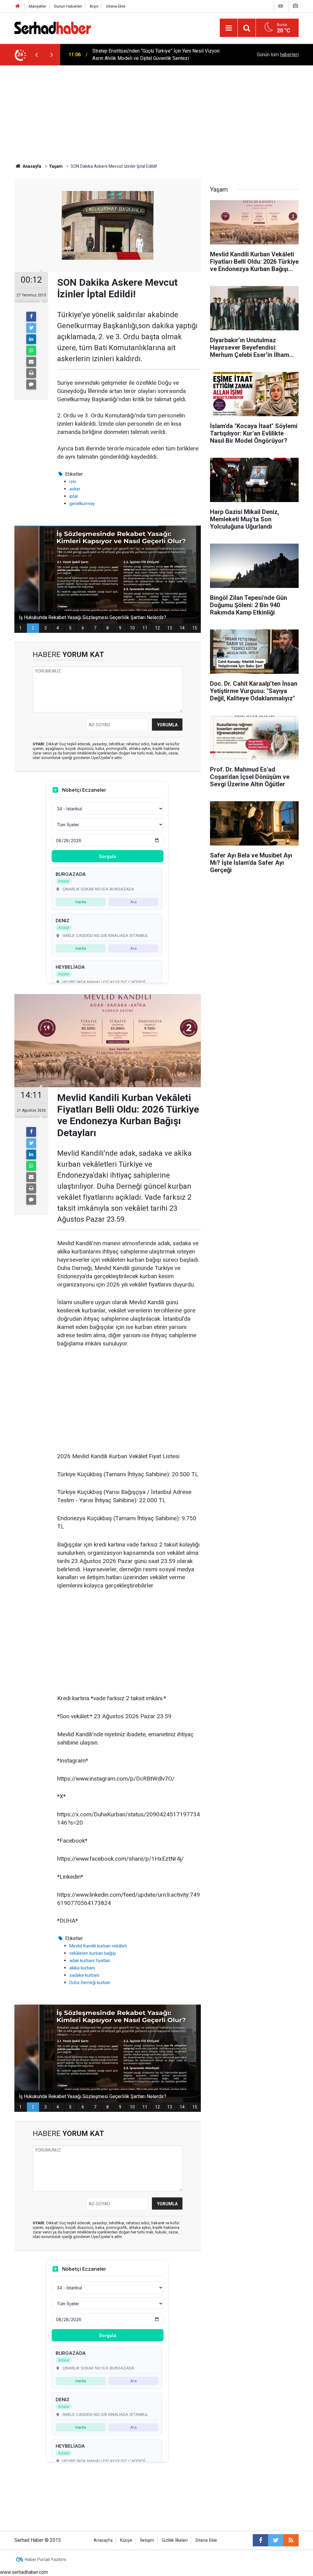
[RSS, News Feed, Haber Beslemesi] (291, 2540)
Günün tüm (278, 55)
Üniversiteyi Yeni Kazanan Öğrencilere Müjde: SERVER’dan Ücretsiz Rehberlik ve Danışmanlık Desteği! (154, 55)
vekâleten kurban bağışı (93, 1953)
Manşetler (37, 6)
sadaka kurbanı (84, 1975)
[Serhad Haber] (53, 27)
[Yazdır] (31, 373)
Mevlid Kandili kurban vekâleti (98, 1946)
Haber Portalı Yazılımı (45, 2559)
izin (73, 482)
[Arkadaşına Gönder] (31, 362)
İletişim (147, 2540)
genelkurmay (82, 504)
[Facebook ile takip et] (260, 2540)
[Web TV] (281, 6)
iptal (74, 496)
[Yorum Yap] (31, 384)
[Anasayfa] (18, 6)
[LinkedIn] (31, 339)
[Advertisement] (156, 111)
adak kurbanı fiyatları (90, 1961)
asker (75, 489)
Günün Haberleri (68, 6)
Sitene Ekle (116, 6)
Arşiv (94, 6)
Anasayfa (103, 2540)
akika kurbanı (82, 1968)
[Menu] (229, 28)
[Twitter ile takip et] (276, 2540)
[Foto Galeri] (295, 6)
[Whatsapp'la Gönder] (31, 350)
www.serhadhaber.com (24, 2572)
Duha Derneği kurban (90, 1983)
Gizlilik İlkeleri (175, 2540)
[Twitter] (31, 328)
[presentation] (36, 55)
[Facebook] (31, 317)
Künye (126, 2540)
